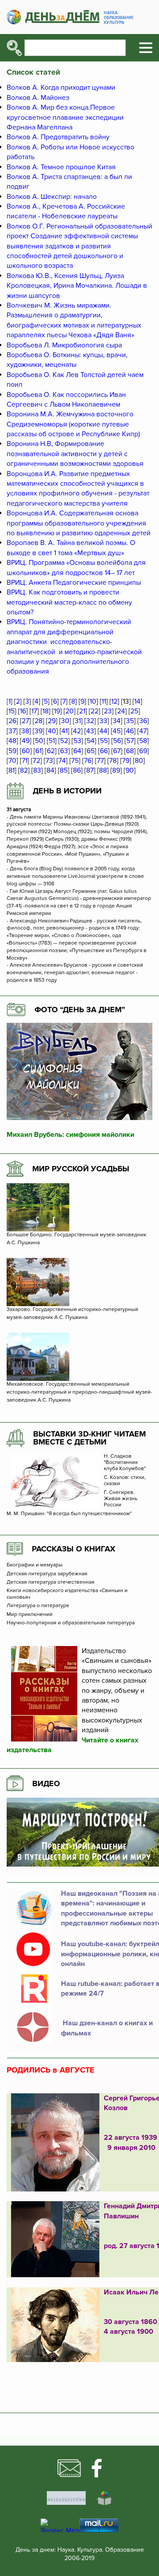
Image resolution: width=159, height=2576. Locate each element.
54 (91, 741)
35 (130, 721)
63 (64, 751)
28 (38, 721)
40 (52, 731)
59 (12, 751)
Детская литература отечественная (51, 1582)
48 (12, 741)
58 (143, 741)
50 (39, 741)
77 (100, 761)
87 (90, 770)
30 (65, 721)
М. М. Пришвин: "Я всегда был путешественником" (69, 1514)
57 (130, 741)
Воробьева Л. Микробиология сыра (64, 345)
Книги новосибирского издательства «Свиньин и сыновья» (67, 1594)
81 (11, 770)
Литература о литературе (38, 1606)
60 (26, 751)
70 (12, 761)
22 (95, 711)
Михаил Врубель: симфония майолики (70, 1135)
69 (143, 751)
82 (24, 770)
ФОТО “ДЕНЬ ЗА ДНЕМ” (80, 1010)
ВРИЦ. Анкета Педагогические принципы (74, 583)
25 (134, 711)
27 (25, 721)
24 (121, 711)
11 (104, 701)
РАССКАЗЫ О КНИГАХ (74, 1549)
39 (38, 731)
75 (75, 761)
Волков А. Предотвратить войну (58, 137)
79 (126, 761)
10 (93, 701)
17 (34, 711)
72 (36, 761)
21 (82, 711)
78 (113, 761)
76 (88, 761)
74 (62, 761)
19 (57, 711)
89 (116, 770)
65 (91, 751)
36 (143, 721)
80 (139, 761)
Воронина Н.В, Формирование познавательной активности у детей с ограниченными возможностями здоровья (75, 454)
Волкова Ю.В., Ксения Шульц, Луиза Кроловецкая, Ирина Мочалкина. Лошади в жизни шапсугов (77, 286)
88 (103, 770)
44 (103, 731)
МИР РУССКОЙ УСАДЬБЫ (81, 1169)
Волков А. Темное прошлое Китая (61, 167)
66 (104, 751)
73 (49, 761)
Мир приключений (30, 1615)
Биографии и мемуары (35, 1565)
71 (25, 761)
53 (77, 741)
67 (117, 751)
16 (23, 711)
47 (143, 731)
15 (11, 711)
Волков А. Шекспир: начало (52, 197)
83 (37, 770)
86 (77, 770)
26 (12, 721)
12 (114, 701)
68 (130, 751)
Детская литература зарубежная (47, 1574)
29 (52, 721)
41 (64, 731)
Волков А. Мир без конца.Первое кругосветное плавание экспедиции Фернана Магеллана (65, 117)
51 (52, 741)
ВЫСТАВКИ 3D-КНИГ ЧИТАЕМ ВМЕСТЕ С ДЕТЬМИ (89, 1438)
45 (117, 731)
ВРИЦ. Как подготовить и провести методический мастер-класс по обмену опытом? (69, 602)
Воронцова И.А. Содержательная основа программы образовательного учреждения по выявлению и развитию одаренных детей (79, 523)
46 (130, 731)
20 (70, 711)
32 (90, 721)
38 (25, 731)
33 (103, 721)
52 (64, 741)
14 (137, 701)
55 (104, 741)
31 (78, 721)
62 (51, 751)
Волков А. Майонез (38, 98)
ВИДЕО (46, 1783)
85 (64, 770)
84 (50, 770)
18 (45, 711)
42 (77, 731)
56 (117, 741)
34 (117, 721)
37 (12, 731)
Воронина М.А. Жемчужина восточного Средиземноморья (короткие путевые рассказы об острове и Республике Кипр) (73, 424)
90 (130, 770)
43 (90, 731)
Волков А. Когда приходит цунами (61, 88)
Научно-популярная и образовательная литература (71, 1623)
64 (77, 751)
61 (38, 751)
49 (26, 741)
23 (108, 711)
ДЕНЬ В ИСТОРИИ (67, 791)
